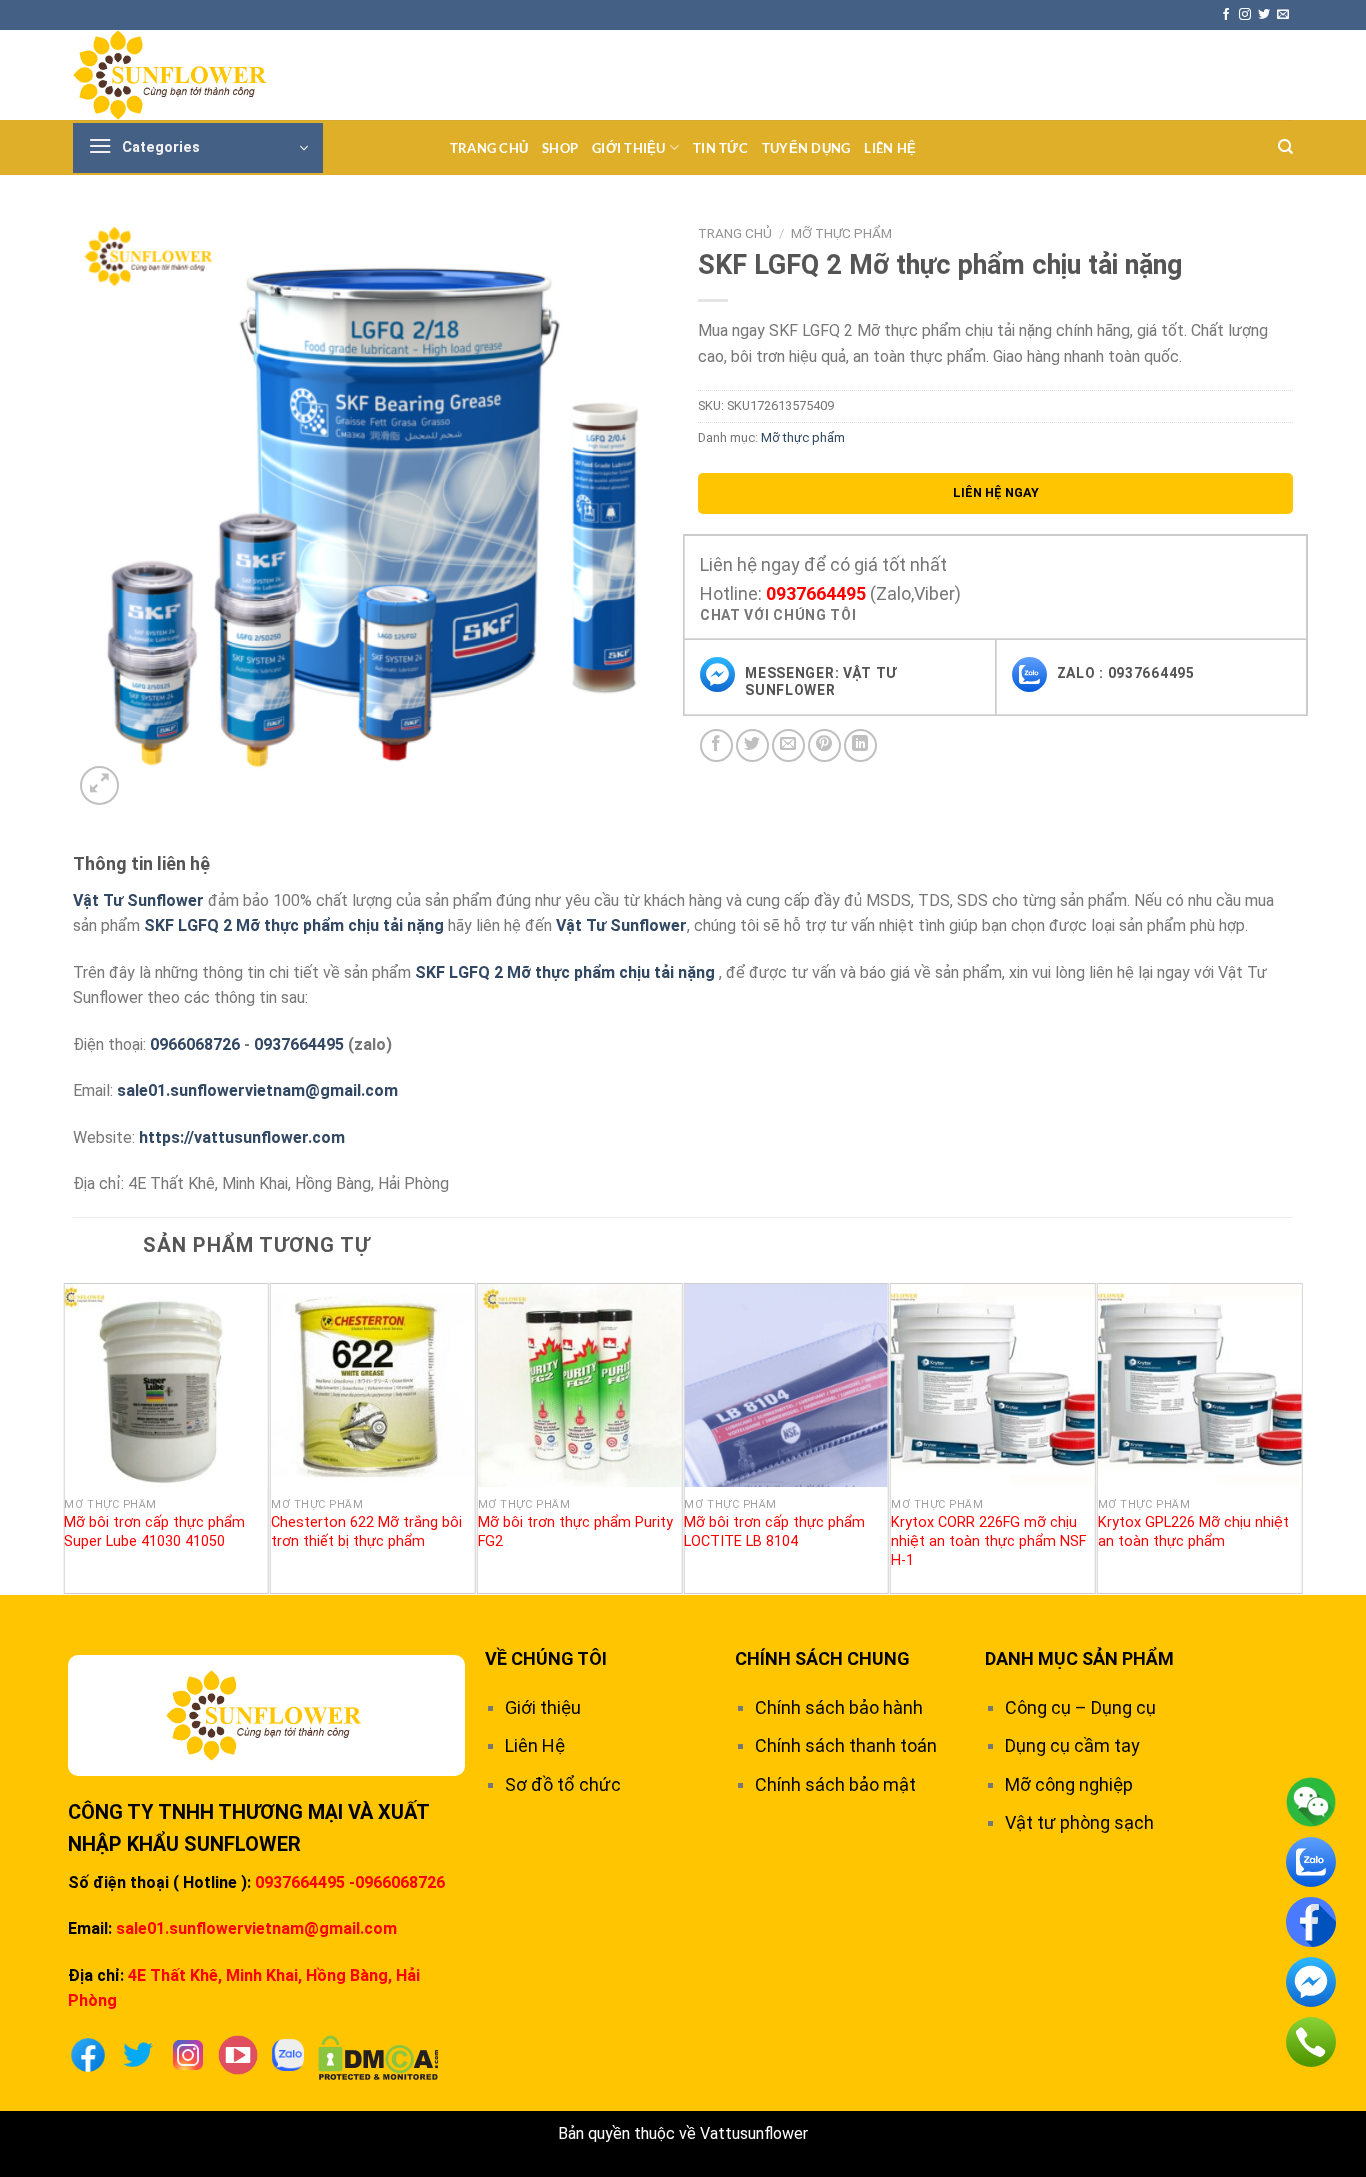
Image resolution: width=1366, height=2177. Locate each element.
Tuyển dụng (806, 148)
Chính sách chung (822, 1658)
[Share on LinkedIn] (860, 745)
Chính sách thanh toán (846, 1745)
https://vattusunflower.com (242, 1137)
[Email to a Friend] (788, 745)
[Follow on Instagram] (1245, 15)
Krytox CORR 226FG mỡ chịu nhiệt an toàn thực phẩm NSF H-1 (988, 1541)
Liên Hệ (890, 148)
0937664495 (816, 593)
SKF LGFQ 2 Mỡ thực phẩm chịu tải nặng (294, 925)
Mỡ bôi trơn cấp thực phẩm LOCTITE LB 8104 (774, 1532)
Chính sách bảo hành (839, 1707)
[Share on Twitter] (752, 745)
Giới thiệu (629, 148)
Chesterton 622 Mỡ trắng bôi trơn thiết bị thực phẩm (366, 1532)
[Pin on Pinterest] (824, 745)
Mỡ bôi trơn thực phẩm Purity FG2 (575, 1532)
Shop (560, 148)
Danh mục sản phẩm (1079, 1658)
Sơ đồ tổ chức (563, 1784)
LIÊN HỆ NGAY (996, 492)
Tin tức (720, 148)
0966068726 (195, 1044)
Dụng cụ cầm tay (1072, 1745)
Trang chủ (489, 148)
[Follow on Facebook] (1226, 15)
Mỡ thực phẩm (841, 233)
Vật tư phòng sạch (1079, 1822)
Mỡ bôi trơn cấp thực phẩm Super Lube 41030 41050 (154, 1532)
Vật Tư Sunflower (138, 900)
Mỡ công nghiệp (1069, 1784)
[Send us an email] (1283, 15)
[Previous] (74, 1436)
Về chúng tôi (546, 1658)
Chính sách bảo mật (835, 1784)
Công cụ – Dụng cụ (1080, 1707)
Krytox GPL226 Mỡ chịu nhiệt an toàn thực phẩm (1193, 1532)
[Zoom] (99, 785)
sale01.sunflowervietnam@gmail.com (257, 1090)
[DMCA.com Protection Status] (378, 2056)
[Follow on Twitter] (1264, 15)
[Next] (1292, 1436)
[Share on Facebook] (716, 745)
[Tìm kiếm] (1285, 147)
